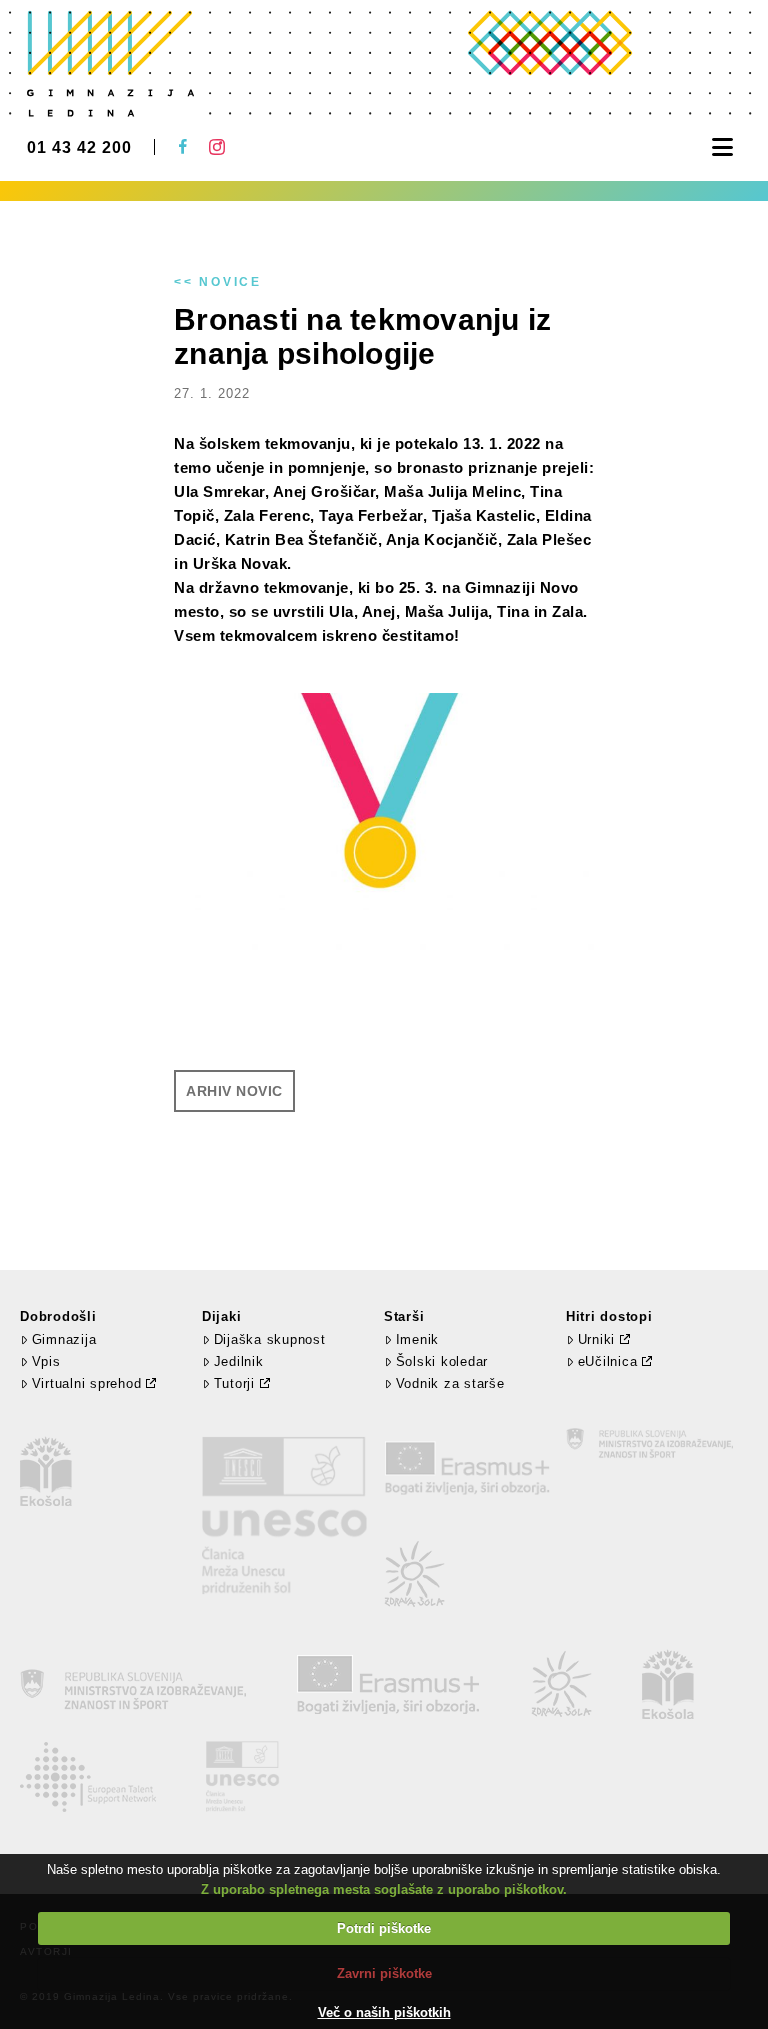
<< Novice (218, 282)
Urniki (597, 1339)
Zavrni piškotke (384, 1973)
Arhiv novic (234, 1091)
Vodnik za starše (450, 1383)
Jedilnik (239, 1361)
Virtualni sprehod (87, 1383)
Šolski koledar (442, 1361)
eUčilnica (608, 1361)
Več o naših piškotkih (384, 2012)
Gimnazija (64, 1339)
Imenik (417, 1339)
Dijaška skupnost (270, 1339)
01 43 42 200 (79, 148)
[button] (722, 147)
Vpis (46, 1361)
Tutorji (234, 1383)
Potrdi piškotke (384, 1928)
